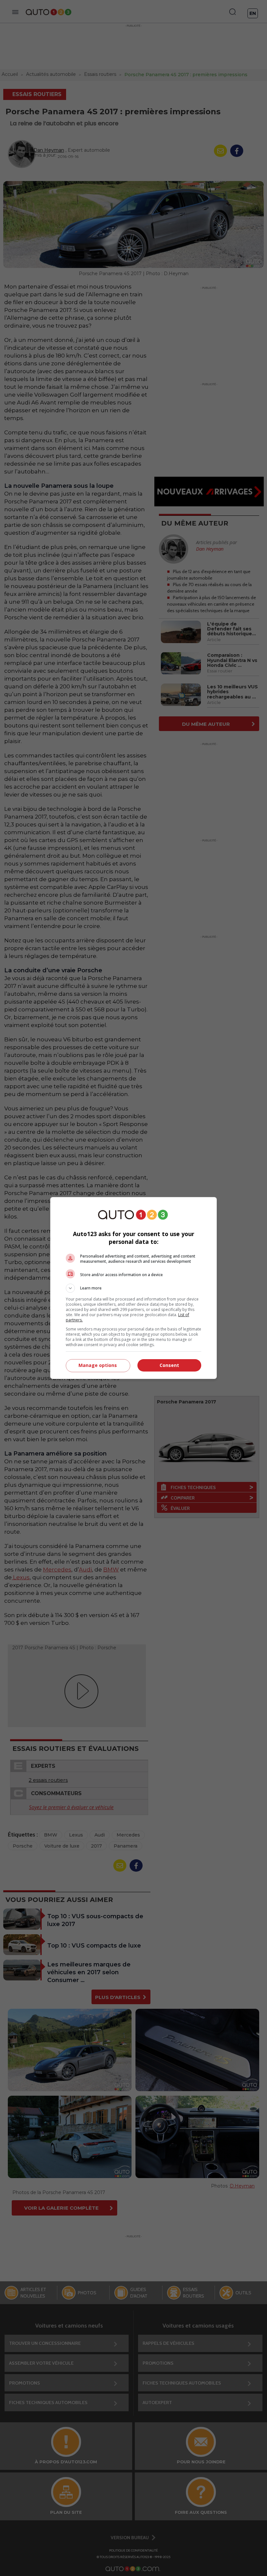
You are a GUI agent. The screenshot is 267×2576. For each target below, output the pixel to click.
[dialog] (133, 1288)
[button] (133, 1288)
